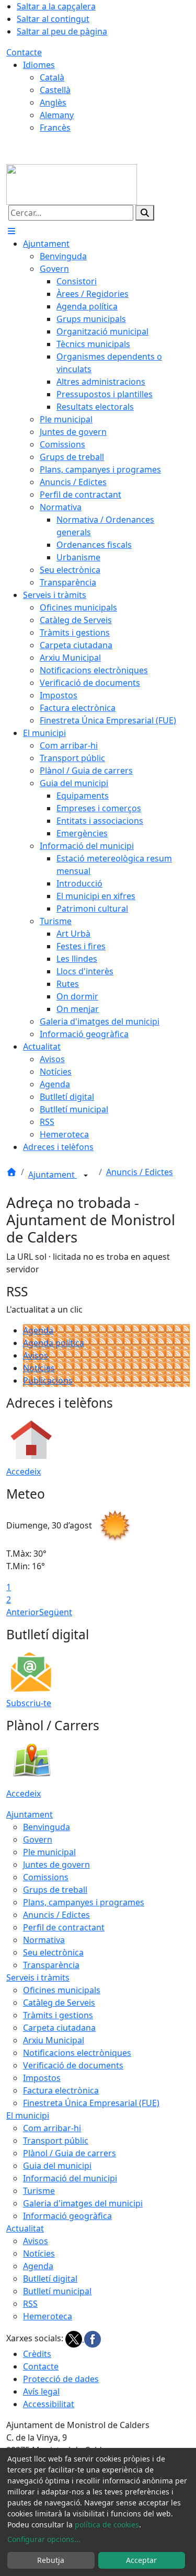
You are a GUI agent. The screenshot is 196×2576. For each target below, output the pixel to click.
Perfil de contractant (64, 1927)
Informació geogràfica (67, 2216)
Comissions (46, 1877)
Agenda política (54, 1343)
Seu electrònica (53, 1952)
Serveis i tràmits (38, 1977)
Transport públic (56, 2141)
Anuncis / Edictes (140, 1172)
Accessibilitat (49, 2404)
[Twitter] (75, 2338)
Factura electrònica (61, 2090)
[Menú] (11, 231)
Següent (56, 1612)
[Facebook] (93, 2338)
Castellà (55, 90)
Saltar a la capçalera (56, 6)
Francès (55, 128)
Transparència (51, 1965)
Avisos (36, 1355)
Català (52, 77)
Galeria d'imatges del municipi (83, 2203)
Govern (38, 1839)
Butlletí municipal (57, 2291)
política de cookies (107, 2525)
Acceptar (141, 2560)
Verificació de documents (73, 2065)
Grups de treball (55, 1890)
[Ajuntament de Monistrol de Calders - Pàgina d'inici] (72, 183)
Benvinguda (47, 1827)
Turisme (39, 2191)
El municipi (28, 2115)
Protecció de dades (61, 2379)
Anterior (23, 1612)
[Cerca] (145, 213)
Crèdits (37, 2354)
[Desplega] (86, 1176)
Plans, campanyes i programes (84, 1902)
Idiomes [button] (39, 65)
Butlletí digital (50, 2279)
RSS (30, 2304)
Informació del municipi (70, 2178)
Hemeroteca (48, 2316)
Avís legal (41, 2391)
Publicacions (48, 1381)
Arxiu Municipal (54, 2040)
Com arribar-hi (52, 2128)
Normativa (44, 1940)
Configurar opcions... (44, 2539)
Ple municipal (49, 1852)
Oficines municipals (62, 1990)
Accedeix (24, 1471)
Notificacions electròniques (77, 2053)
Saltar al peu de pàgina (62, 31)
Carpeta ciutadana (59, 2028)
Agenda (38, 1330)
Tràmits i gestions (58, 2015)
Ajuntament (53, 1175)
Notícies (39, 1368)
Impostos (42, 2078)
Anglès (53, 102)
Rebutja (51, 2560)
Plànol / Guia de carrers (70, 2153)
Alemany (57, 115)
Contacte (24, 52)
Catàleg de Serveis (59, 2003)
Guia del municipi (57, 2166)
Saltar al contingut (53, 19)
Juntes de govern (56, 1865)
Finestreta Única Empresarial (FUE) (91, 2103)
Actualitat (25, 2228)
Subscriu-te (29, 1703)
